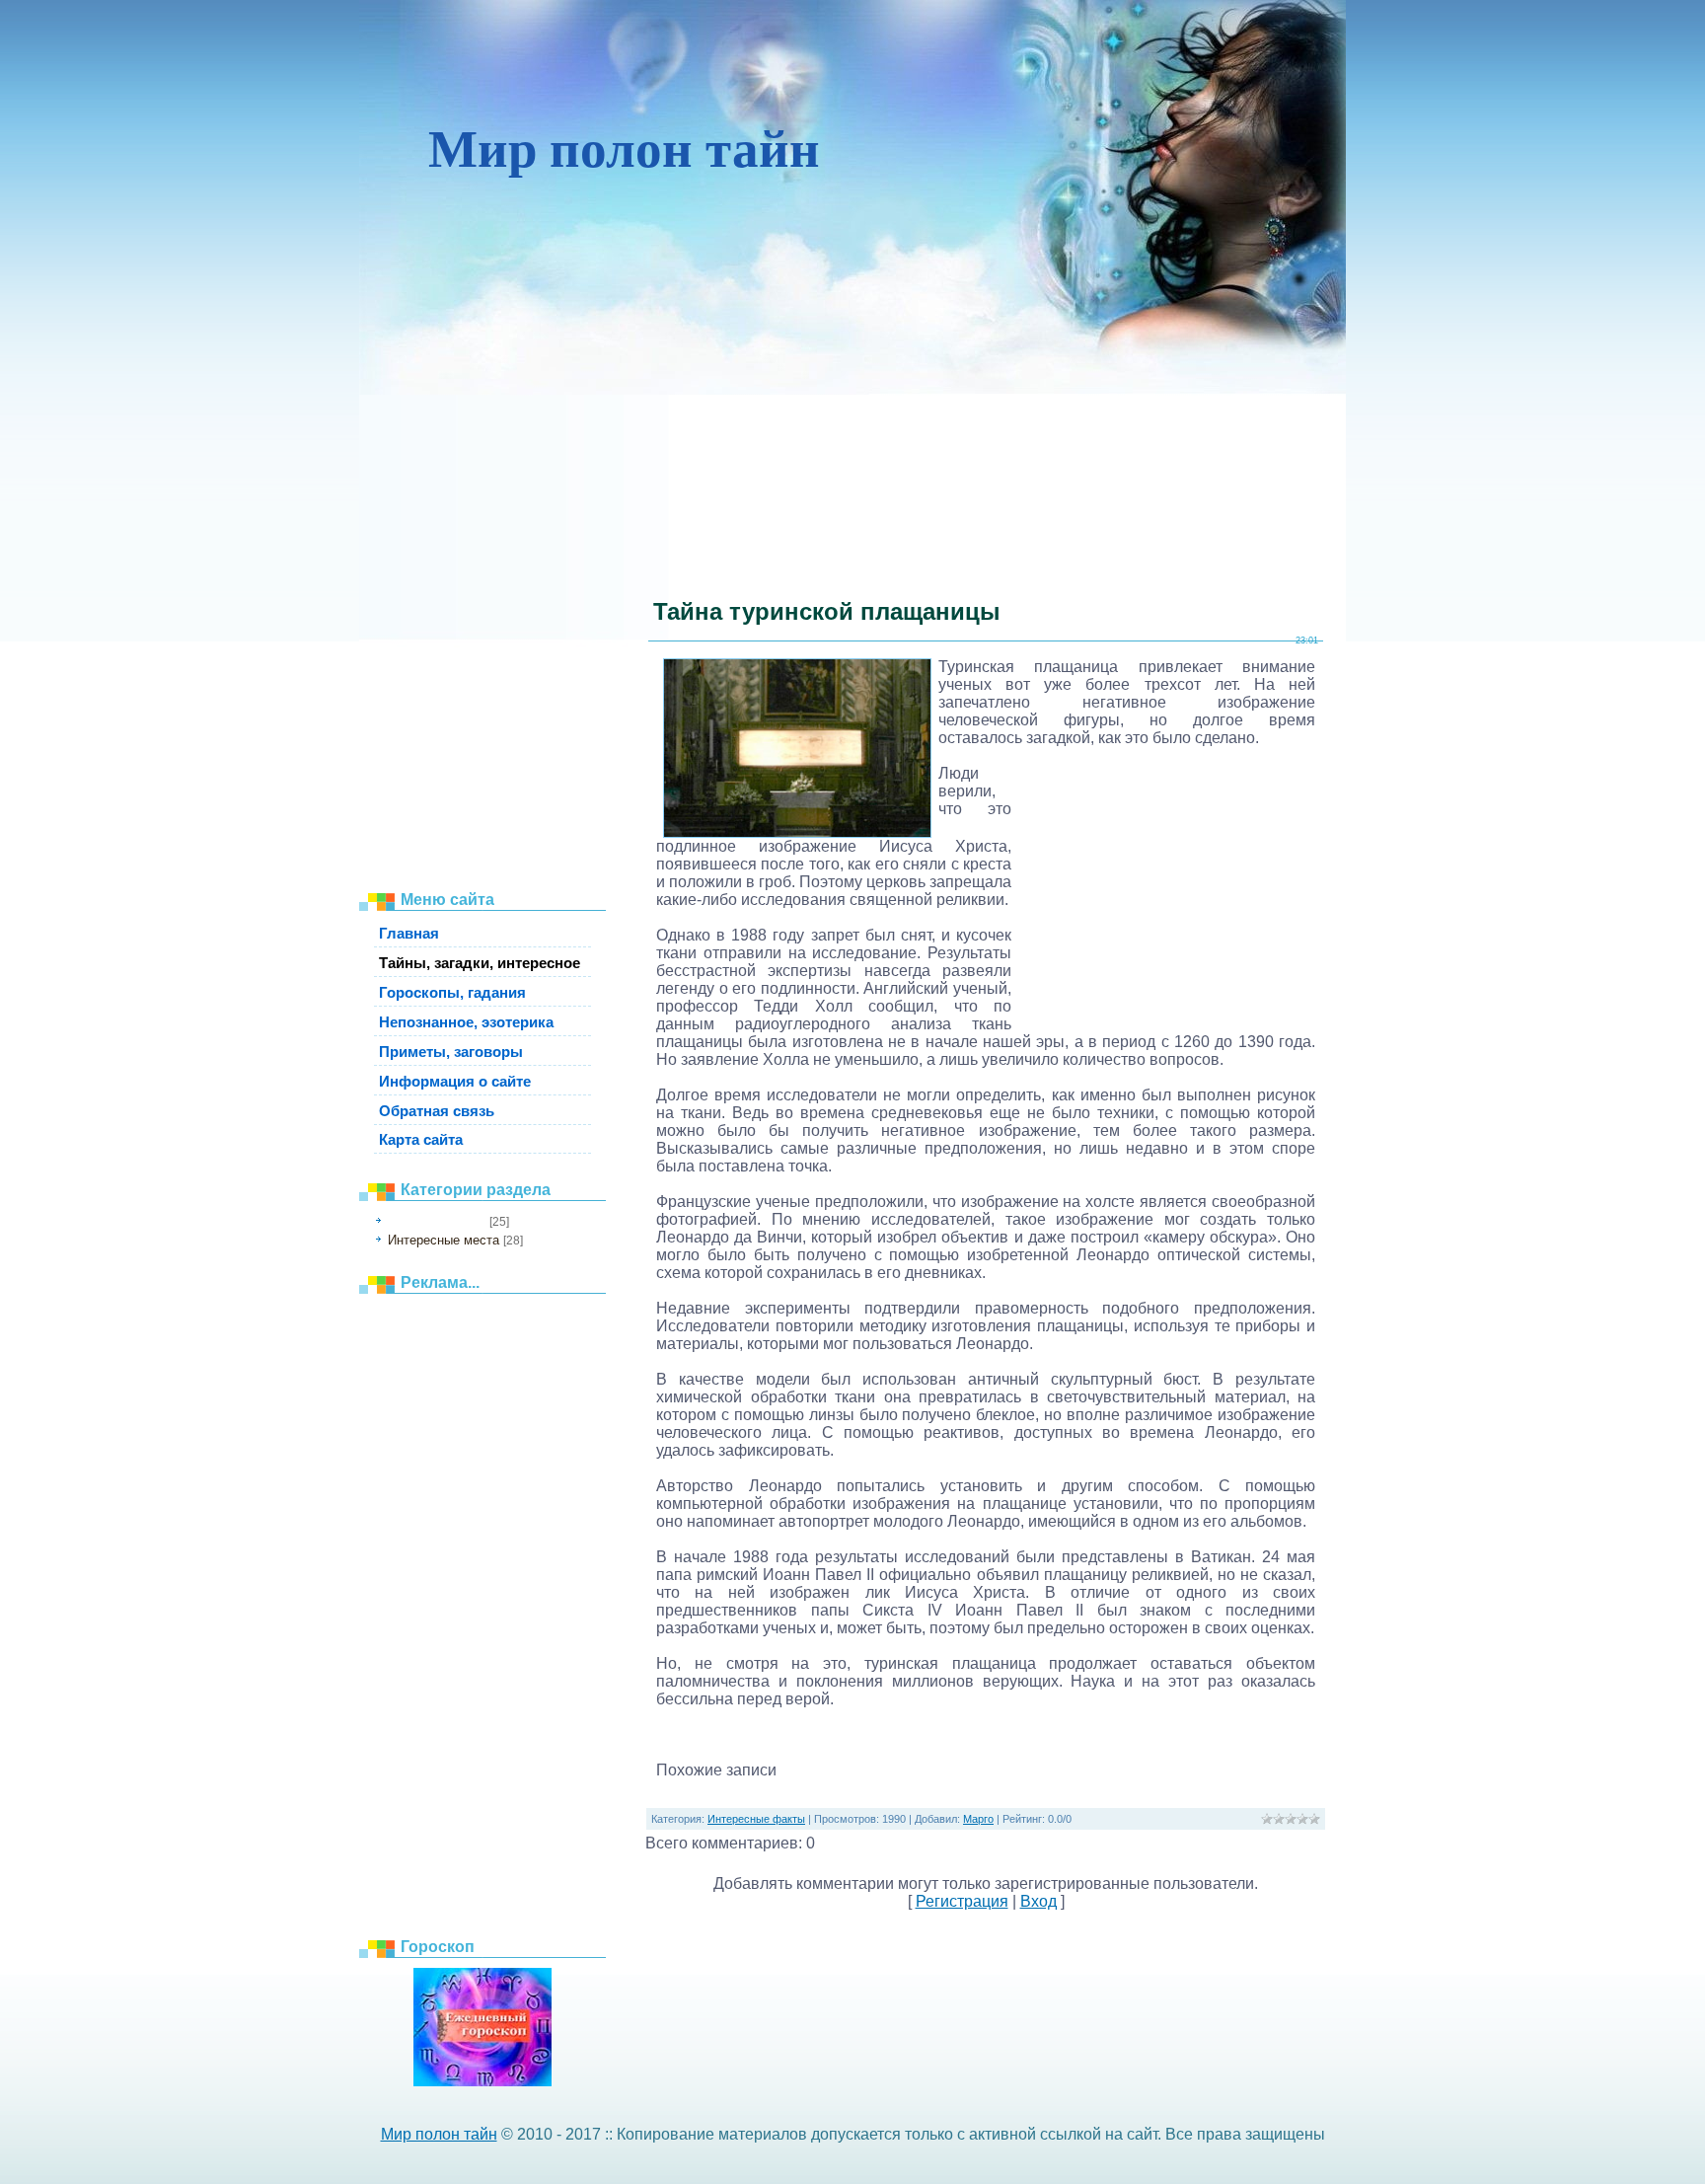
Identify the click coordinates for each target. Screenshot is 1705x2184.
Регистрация (962, 1901)
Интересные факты (437, 1222)
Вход (1038, 1901)
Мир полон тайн (439, 2134)
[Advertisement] (492, 572)
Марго (978, 1819)
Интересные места (444, 1240)
